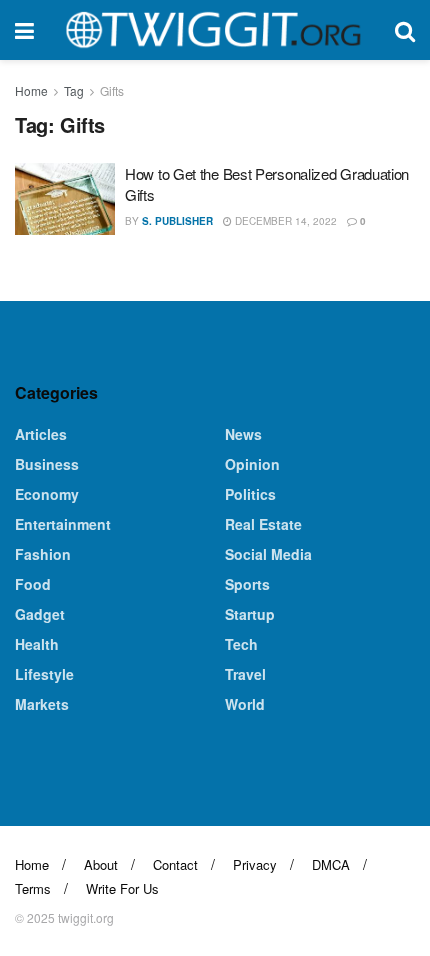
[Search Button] (405, 30)
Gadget (40, 614)
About (101, 864)
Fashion (43, 554)
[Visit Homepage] (214, 30)
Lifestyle (44, 674)
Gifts (112, 90)
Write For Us (122, 888)
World (245, 704)
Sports (247, 584)
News (243, 434)
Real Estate (263, 524)
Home (31, 90)
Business (47, 464)
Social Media (268, 554)
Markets (42, 704)
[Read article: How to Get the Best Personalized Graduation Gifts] (65, 199)
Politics (250, 494)
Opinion (252, 464)
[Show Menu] (24, 30)
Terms (33, 888)
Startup (250, 614)
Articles (41, 434)
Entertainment (63, 524)
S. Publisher (177, 221)
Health (37, 644)
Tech (241, 644)
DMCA (331, 864)
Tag (74, 90)
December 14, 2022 (284, 221)
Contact (175, 864)
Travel (245, 674)
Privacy (255, 864)
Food (33, 584)
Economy (47, 494)
